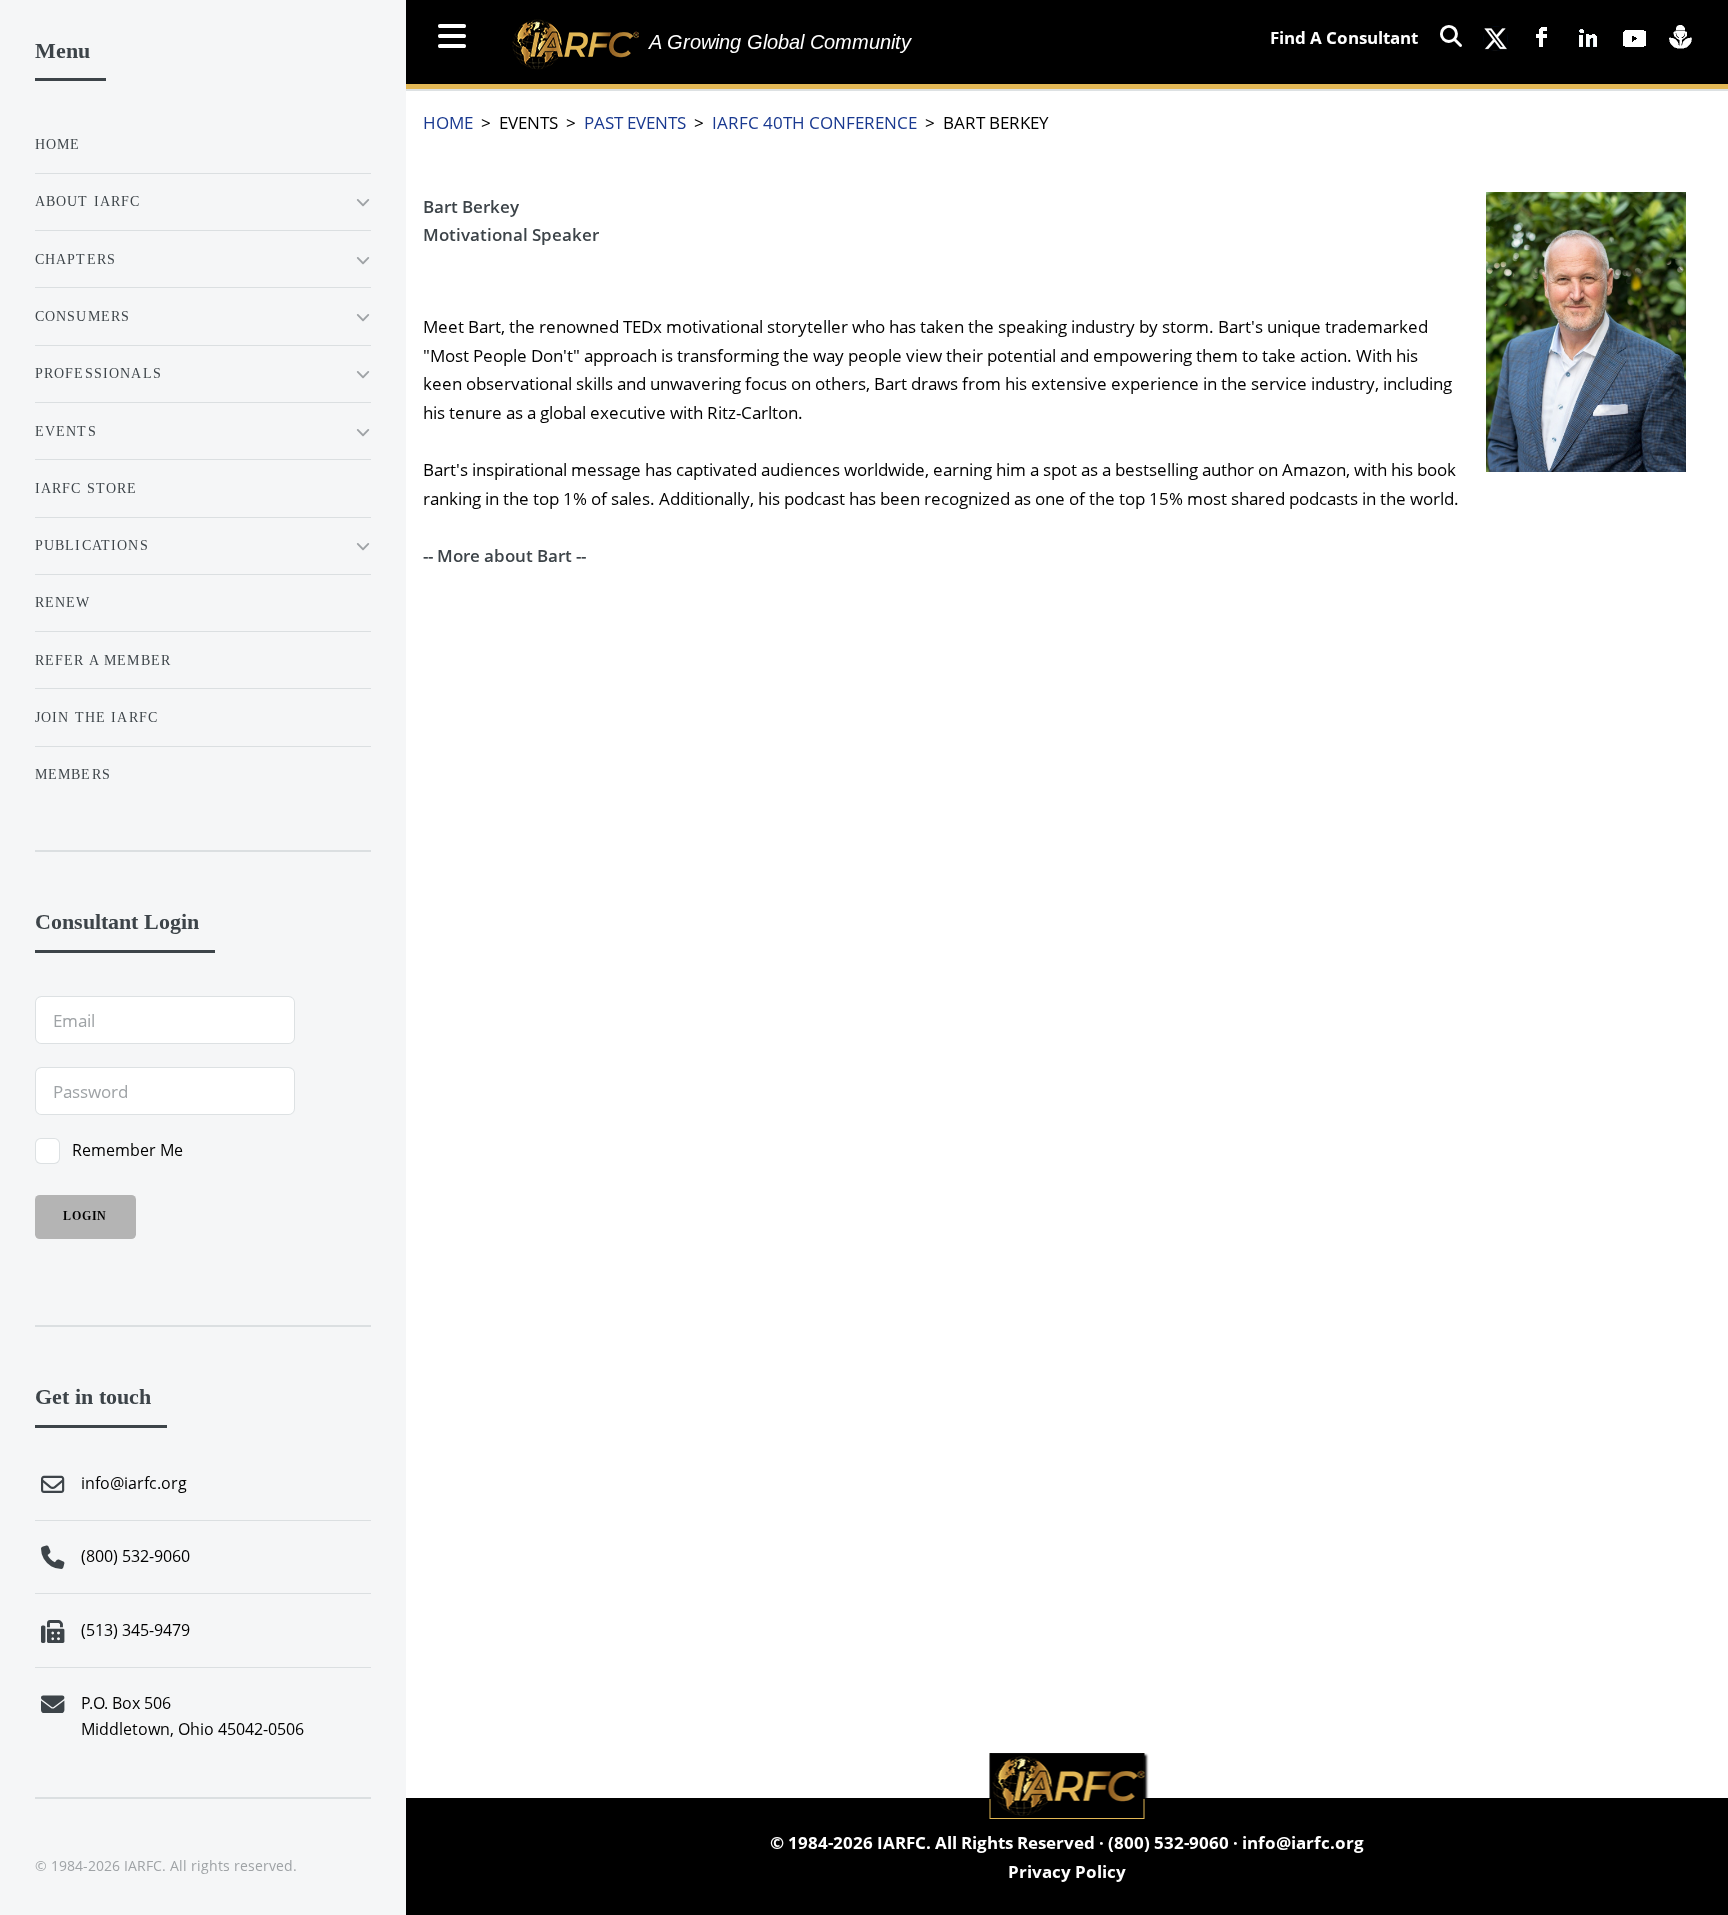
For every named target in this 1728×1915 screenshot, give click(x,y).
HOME (448, 122)
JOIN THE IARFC (96, 717)
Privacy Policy (1067, 1871)
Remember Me (127, 1150)
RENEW (63, 602)
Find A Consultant (1344, 37)
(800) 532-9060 (1168, 1842)
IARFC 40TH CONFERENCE (814, 122)
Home (58, 144)
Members (73, 774)
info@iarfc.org (1303, 1842)
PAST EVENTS (635, 122)
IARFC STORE (86, 488)
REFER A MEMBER (103, 660)
